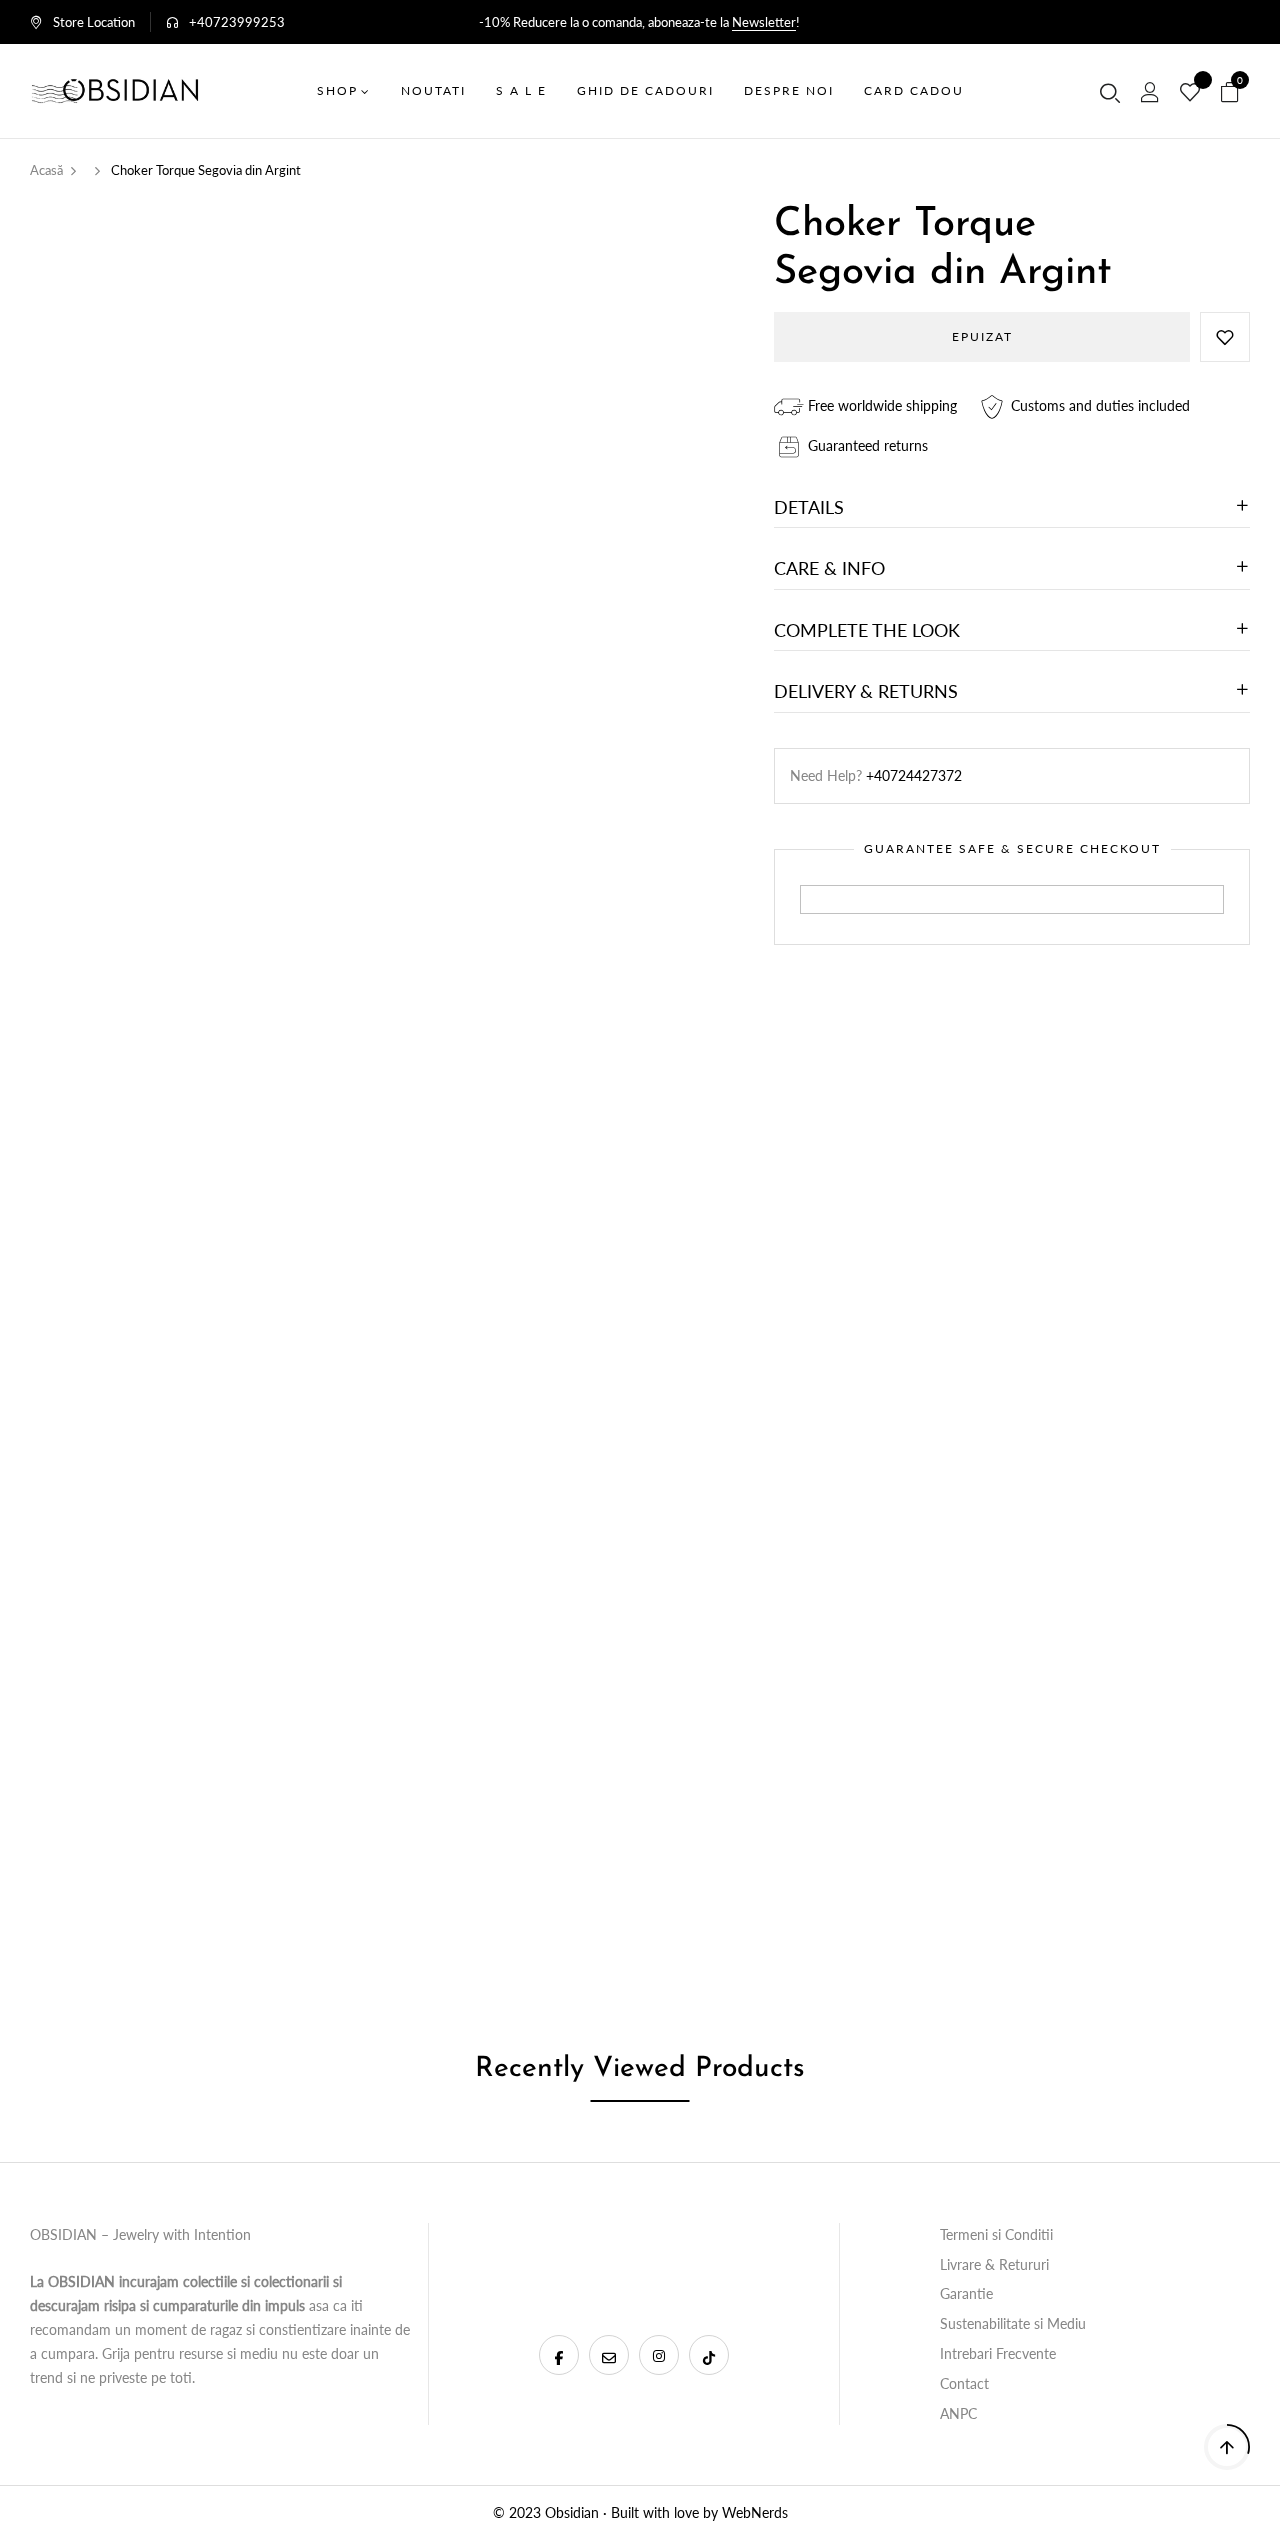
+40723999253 (237, 22)
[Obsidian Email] (609, 2355)
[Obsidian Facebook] (559, 2355)
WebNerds (755, 2512)
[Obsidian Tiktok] (709, 2355)
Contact (964, 2383)
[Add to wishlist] (1225, 337)
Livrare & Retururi (994, 2264)
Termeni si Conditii (996, 2234)
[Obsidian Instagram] (659, 2355)
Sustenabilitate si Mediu (1013, 2323)
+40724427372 (914, 775)
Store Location (94, 22)
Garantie (966, 2293)
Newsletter (764, 22)
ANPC (958, 2413)
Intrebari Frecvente (998, 2353)
